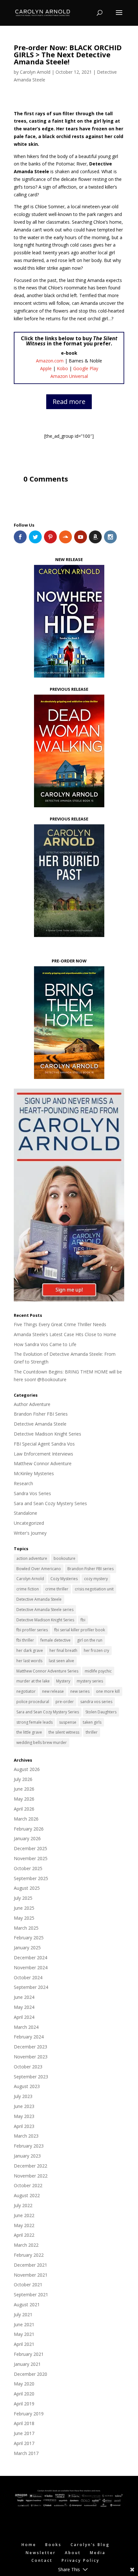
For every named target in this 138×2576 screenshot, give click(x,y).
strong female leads (34, 1722)
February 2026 (29, 1829)
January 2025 (27, 1948)
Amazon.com (50, 361)
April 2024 (24, 2017)
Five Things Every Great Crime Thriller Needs (60, 1324)
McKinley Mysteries (34, 1473)
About (73, 2553)
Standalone (26, 1513)
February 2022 (29, 2255)
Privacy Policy (81, 2560)
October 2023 (28, 2067)
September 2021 (31, 2295)
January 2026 (27, 1838)
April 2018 (24, 2423)
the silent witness (64, 1732)
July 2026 (23, 1779)
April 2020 (24, 2394)
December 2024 (30, 1958)
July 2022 (23, 2205)
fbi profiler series (32, 1630)
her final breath (63, 1650)
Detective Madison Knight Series (47, 1434)
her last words (29, 1661)
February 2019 (29, 2414)
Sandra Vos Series (32, 1493)
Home (29, 2545)
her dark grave (30, 1650)
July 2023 (23, 2096)
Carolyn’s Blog (90, 2545)
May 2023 (24, 2116)
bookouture (65, 1558)
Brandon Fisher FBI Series (41, 1414)
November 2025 (31, 1858)
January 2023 (27, 2156)
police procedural (33, 1702)
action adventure (32, 1558)
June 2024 (24, 1997)
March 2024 (26, 2027)
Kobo (62, 368)
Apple (46, 368)
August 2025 (27, 1888)
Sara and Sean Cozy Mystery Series (50, 1503)
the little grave (29, 1732)
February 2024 (29, 2037)
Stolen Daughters (101, 1712)
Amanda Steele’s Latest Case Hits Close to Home (65, 1334)
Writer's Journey (30, 1533)
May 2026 (24, 1799)
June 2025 (24, 1908)
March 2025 (26, 1928)
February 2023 (29, 2146)
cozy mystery (96, 1579)
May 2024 (24, 2007)
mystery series (90, 1681)
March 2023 (26, 2136)
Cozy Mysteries (64, 1579)
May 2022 (24, 2225)
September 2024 (31, 1987)
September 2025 (31, 1878)
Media (98, 2553)
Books (53, 2545)
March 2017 (26, 2453)
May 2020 (24, 2384)
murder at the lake (33, 1681)
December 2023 (30, 2047)
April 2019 (24, 2404)
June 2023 (24, 2106)
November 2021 (31, 2275)
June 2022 (24, 2215)
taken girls (92, 1722)
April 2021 (24, 2344)
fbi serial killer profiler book (80, 1630)
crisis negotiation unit (94, 1589)
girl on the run (90, 1640)
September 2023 (31, 2077)
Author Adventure (32, 1404)
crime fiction (28, 1589)
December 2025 (30, 1848)
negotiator (26, 1691)
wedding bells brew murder (42, 1742)
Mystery (63, 1681)
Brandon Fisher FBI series (91, 1569)
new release (53, 1691)
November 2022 (31, 2176)
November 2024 (31, 1967)
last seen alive (61, 1661)
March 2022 (26, 2245)
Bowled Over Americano (39, 1569)
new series (80, 1691)
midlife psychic (98, 1671)
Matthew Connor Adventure (43, 1463)
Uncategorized (29, 1523)
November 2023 (31, 2057)
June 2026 (24, 1789)
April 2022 (24, 2235)
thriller (92, 1732)
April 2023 (24, 2126)
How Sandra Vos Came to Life (45, 1344)
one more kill (108, 1691)
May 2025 (24, 1918)
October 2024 (28, 1977)
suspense (68, 1722)
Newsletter (41, 2553)
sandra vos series (96, 1702)
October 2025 (28, 1868)
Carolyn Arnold (35, 72)
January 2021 (27, 2364)
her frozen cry (96, 1650)
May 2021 (24, 2334)
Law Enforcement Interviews (43, 1454)
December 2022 (30, 2166)
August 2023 (27, 2086)
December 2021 (30, 2265)
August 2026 (27, 1769)
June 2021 (24, 2324)
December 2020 (30, 2374)
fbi (83, 1620)
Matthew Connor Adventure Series (47, 1671)
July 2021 (23, 2314)
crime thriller (57, 1589)
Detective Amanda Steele (40, 1424)
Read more (69, 402)
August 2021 (27, 2304)
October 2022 (28, 2185)
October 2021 (28, 2285)
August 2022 (27, 2195)
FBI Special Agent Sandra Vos (44, 1444)
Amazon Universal (69, 376)
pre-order (65, 1702)
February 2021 (29, 2354)
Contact (42, 2560)
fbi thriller (25, 1640)
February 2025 (29, 1938)
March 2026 (26, 1819)
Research (23, 1483)
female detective (56, 1640)
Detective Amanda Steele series (45, 1610)
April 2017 (24, 2443)
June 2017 (24, 2433)
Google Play (86, 368)
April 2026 (24, 1809)
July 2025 (23, 1898)
